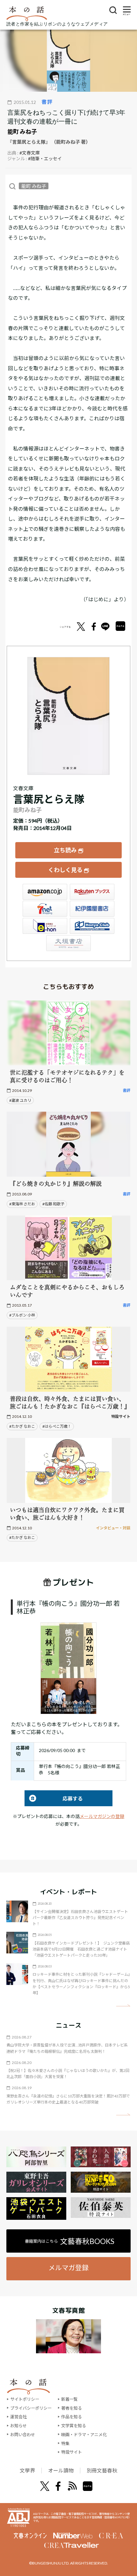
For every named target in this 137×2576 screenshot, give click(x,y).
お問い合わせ (23, 2435)
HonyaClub (92, 926)
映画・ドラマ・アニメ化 (84, 2435)
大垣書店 (68, 943)
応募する (54, 1798)
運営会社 (18, 2417)
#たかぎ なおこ (22, 1426)
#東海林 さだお (22, 1204)
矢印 (123, 2006)
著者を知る (72, 2408)
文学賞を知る (74, 2426)
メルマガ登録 (68, 2267)
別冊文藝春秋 (102, 2470)
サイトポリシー (25, 2399)
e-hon (45, 926)
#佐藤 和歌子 (53, 1204)
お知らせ (18, 2426)
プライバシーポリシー (31, 2408)
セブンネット (45, 909)
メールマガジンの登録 (102, 1816)
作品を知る (72, 2417)
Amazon (45, 892)
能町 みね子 (22, 132)
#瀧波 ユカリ (20, 1100)
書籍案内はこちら (70, 2241)
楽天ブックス (92, 892)
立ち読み (65, 850)
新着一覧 (69, 2399)
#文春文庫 (30, 153)
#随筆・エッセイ (45, 159)
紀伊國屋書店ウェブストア (92, 909)
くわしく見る (65, 870)
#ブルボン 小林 (22, 1315)
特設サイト (72, 2452)
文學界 (27, 2470)
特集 (65, 2443)
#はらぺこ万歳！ (57, 1426)
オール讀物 (61, 2470)
